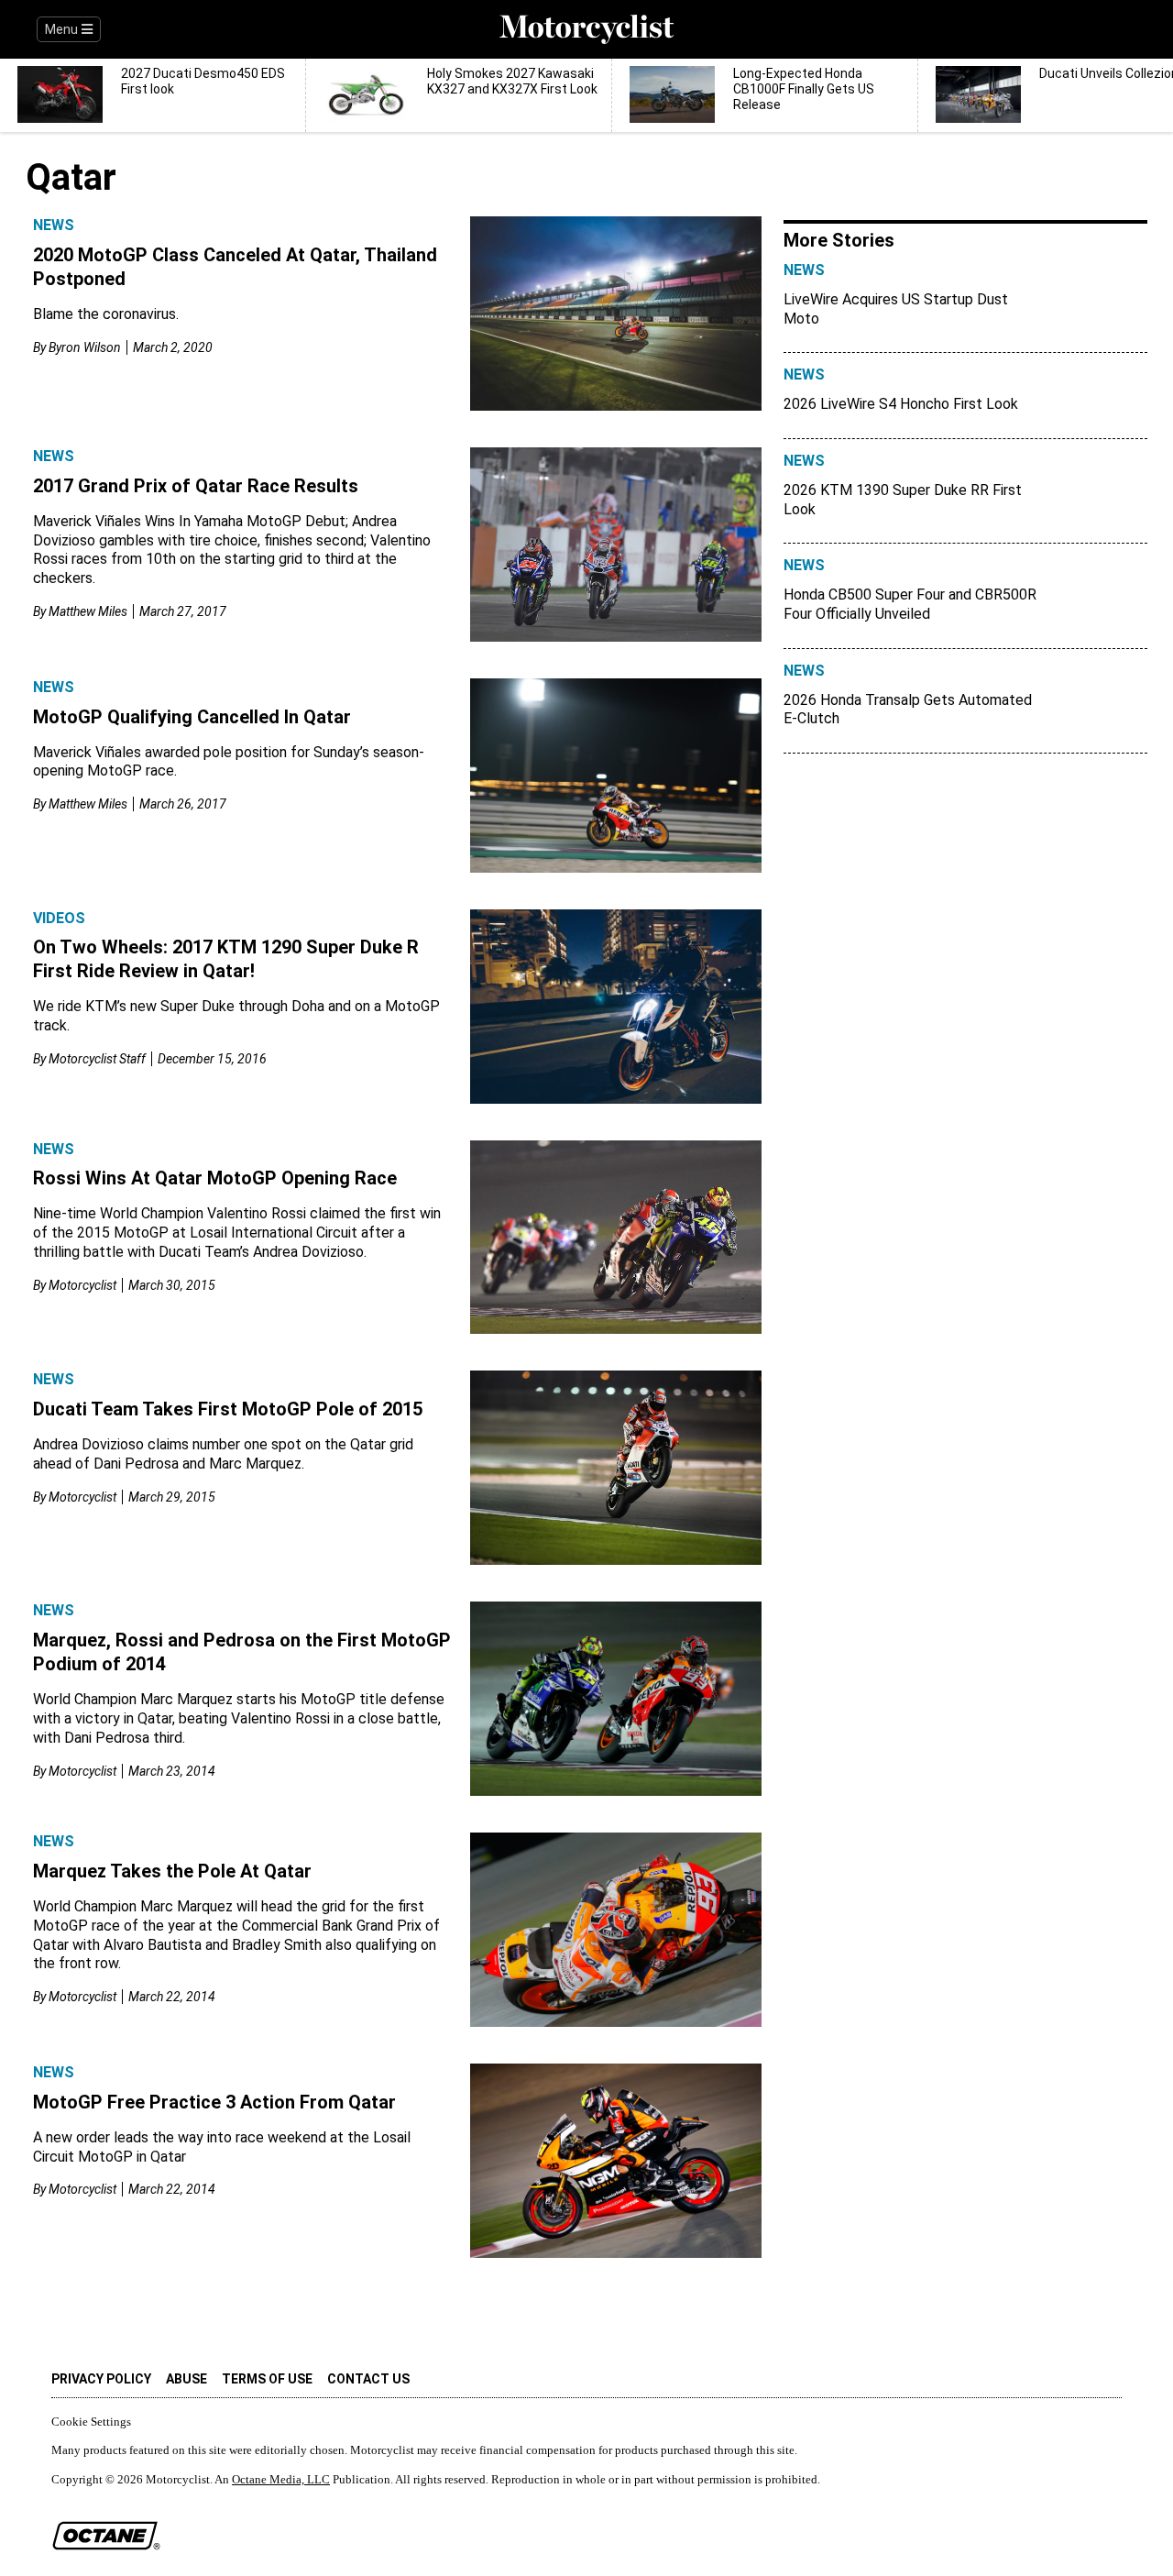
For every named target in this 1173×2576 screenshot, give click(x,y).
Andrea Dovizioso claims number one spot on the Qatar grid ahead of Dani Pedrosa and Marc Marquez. (223, 1454)
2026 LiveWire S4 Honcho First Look (901, 404)
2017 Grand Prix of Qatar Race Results (196, 486)
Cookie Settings (91, 2422)
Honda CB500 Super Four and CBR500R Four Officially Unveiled (910, 604)
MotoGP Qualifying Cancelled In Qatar (192, 717)
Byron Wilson (85, 347)
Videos (59, 918)
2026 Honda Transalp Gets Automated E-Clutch (908, 710)
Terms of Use (267, 2379)
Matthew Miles (88, 611)
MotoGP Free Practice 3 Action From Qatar (214, 2102)
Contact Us (368, 2379)
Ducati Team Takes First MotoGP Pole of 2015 (228, 1409)
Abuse (186, 2379)
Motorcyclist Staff (97, 1059)
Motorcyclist (82, 1285)
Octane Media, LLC (281, 2479)
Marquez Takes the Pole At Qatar (172, 1871)
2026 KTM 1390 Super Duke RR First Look (903, 500)
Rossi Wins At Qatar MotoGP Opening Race (215, 1178)
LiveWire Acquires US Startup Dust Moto (896, 309)
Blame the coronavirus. (106, 314)
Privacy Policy (101, 2379)
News (54, 225)
